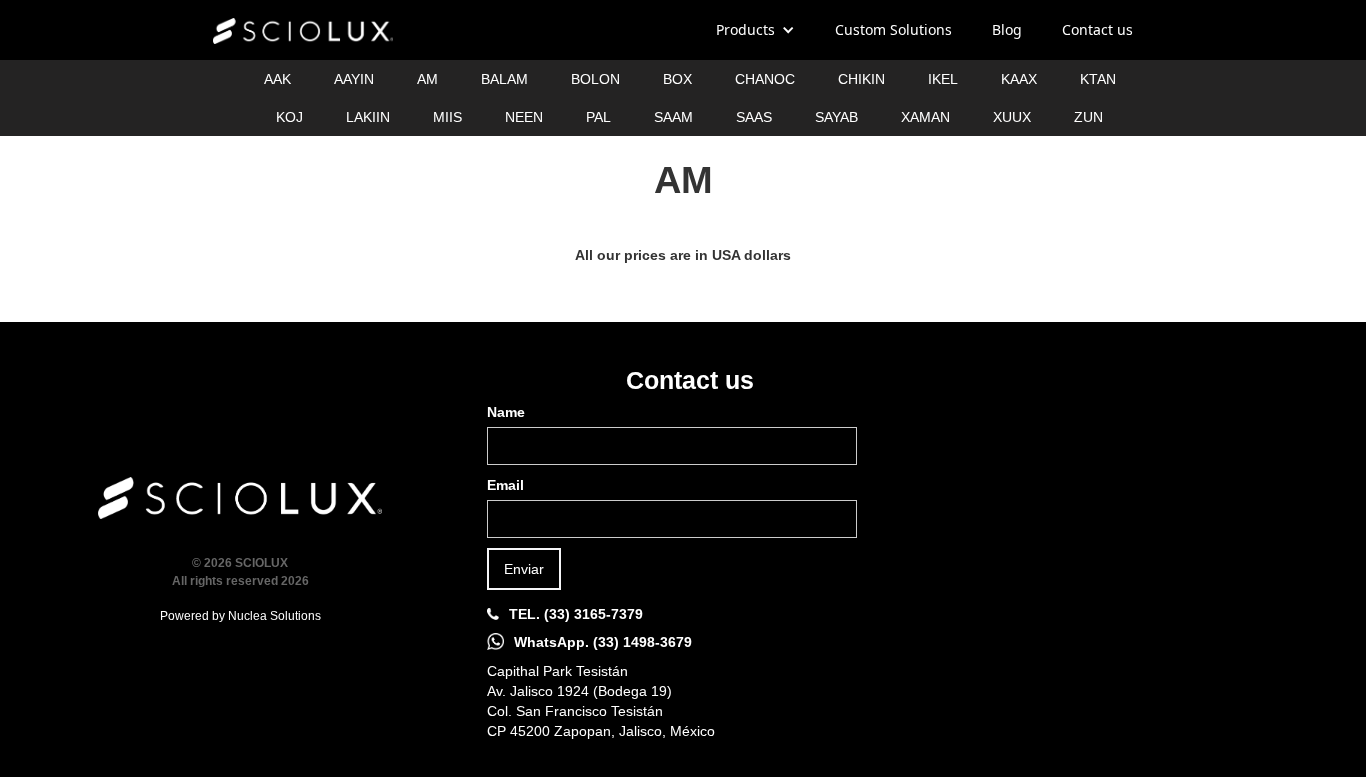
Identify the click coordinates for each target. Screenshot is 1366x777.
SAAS (754, 117)
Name (506, 412)
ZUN (1088, 117)
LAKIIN (368, 117)
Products (745, 29)
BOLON (595, 79)
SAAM (673, 117)
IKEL (943, 79)
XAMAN (925, 117)
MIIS (447, 117)
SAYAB (836, 117)
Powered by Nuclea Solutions (240, 616)
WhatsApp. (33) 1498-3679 (603, 642)
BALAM (504, 79)
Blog (1007, 29)
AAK (277, 79)
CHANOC (765, 79)
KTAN (1098, 79)
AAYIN (354, 79)
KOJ (289, 117)
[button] (755, 30)
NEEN (524, 117)
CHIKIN (861, 79)
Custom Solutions (893, 29)
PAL (598, 117)
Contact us (1097, 29)
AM (427, 79)
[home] (303, 31)
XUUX (1012, 117)
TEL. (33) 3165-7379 (576, 614)
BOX (677, 79)
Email (505, 485)
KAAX (1019, 79)
